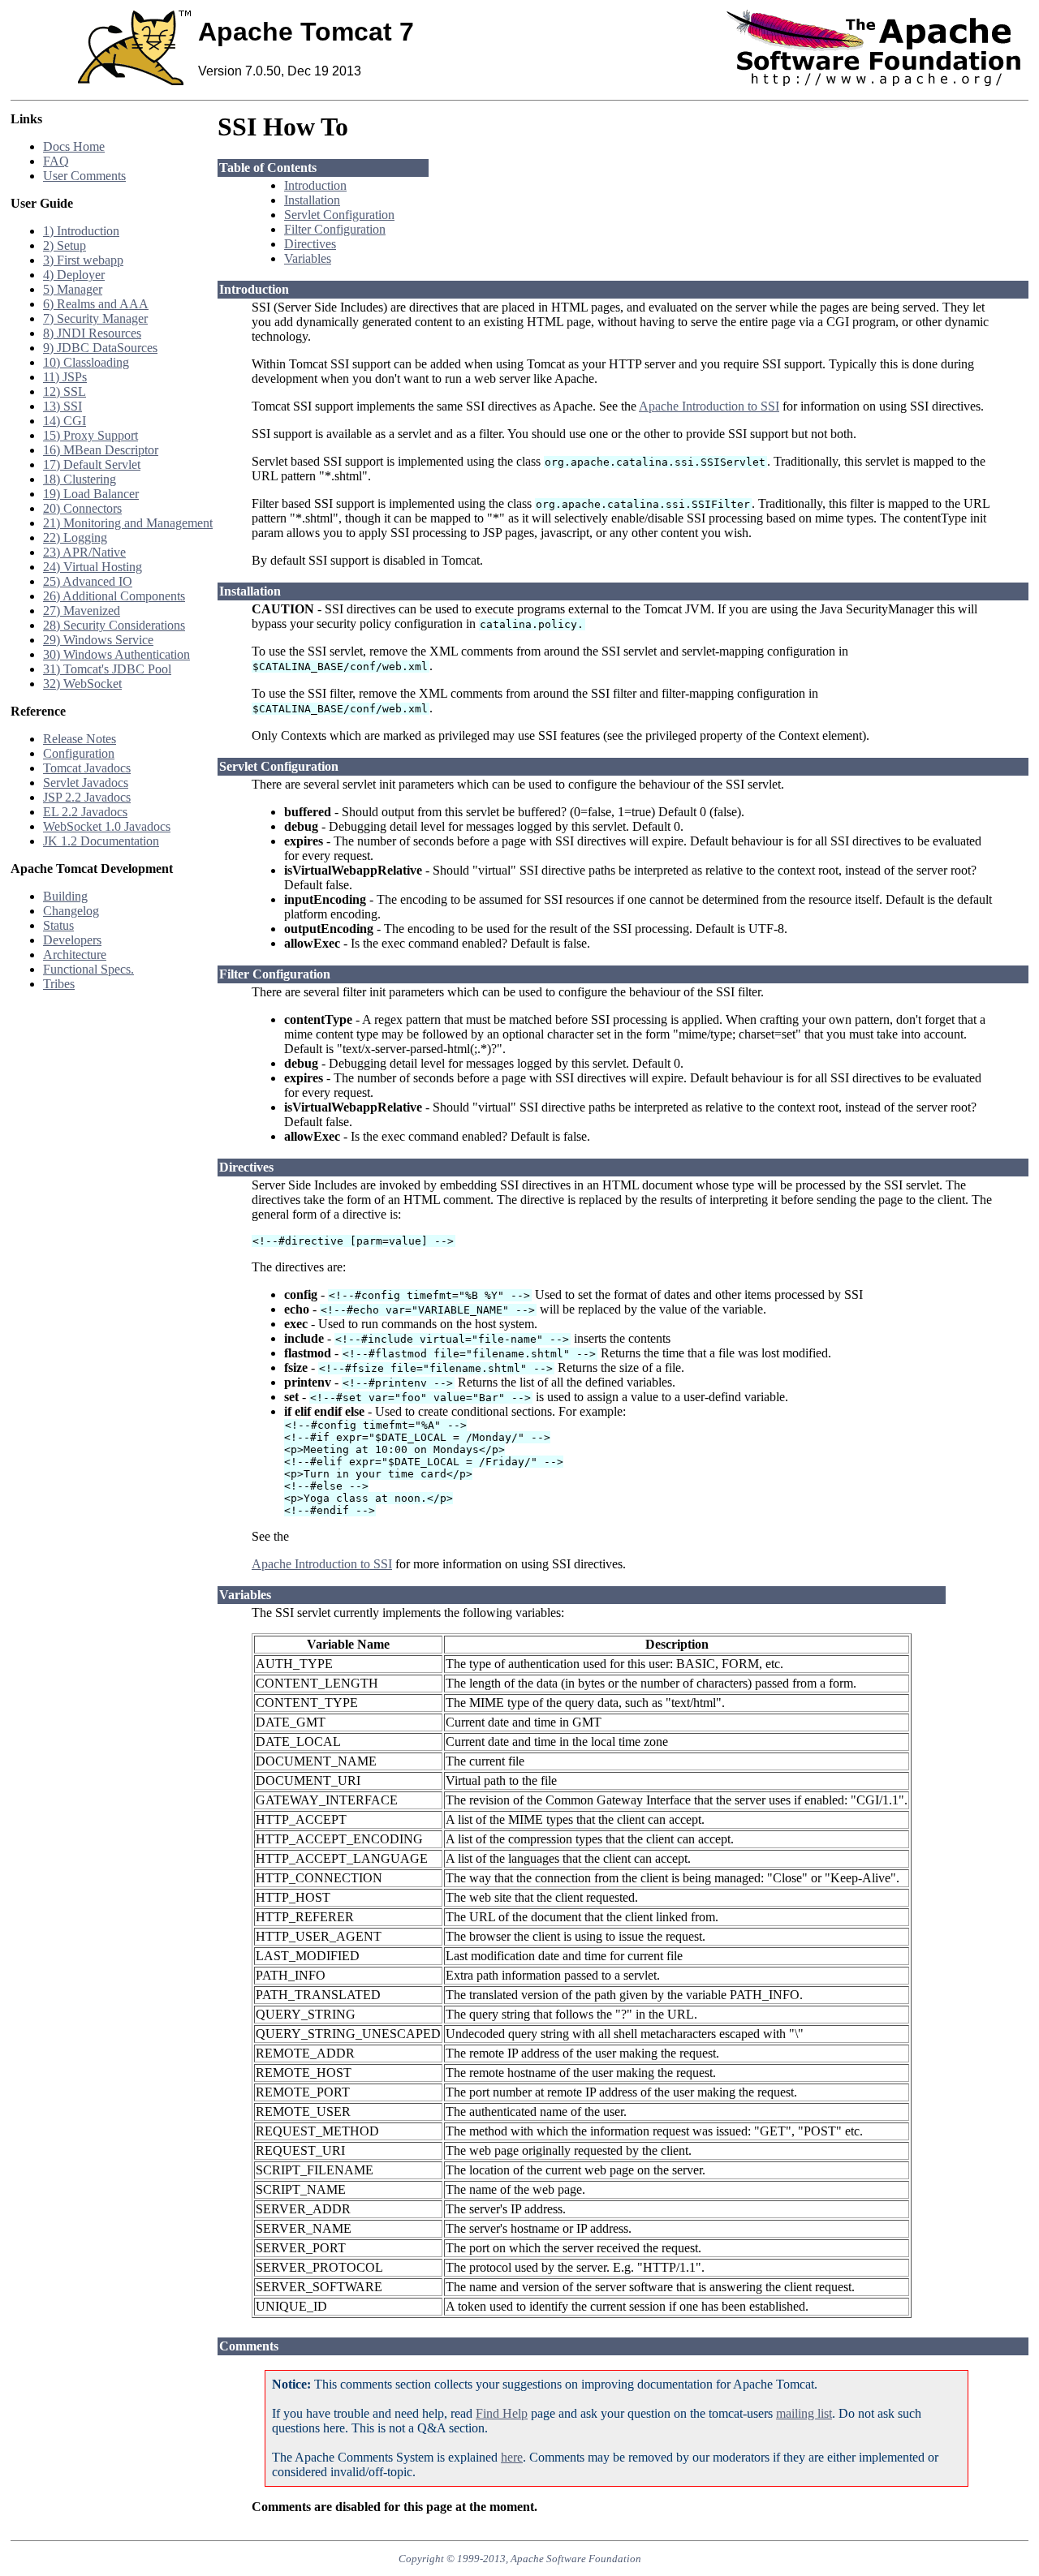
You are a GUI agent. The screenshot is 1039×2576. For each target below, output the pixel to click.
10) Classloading (86, 362)
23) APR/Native (84, 552)
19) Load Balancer (91, 494)
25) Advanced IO (88, 581)
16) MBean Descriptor (101, 450)
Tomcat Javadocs (87, 768)
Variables (308, 258)
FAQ (56, 161)
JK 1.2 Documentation (101, 841)
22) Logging (75, 538)
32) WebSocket (82, 684)
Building (65, 896)
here (512, 2457)
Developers (72, 940)
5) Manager (73, 289)
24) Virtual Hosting (93, 567)
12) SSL (65, 391)
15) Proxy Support (91, 435)
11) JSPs (65, 377)
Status (58, 925)
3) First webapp (83, 260)
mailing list (804, 2413)
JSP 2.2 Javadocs (87, 797)
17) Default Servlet (92, 464)
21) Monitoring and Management (128, 523)
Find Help (502, 2413)
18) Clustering (80, 479)
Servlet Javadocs (86, 783)
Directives (310, 244)
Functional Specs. (88, 969)
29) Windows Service (98, 640)
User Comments (84, 176)
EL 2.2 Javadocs (85, 812)
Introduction (315, 185)
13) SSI (63, 406)
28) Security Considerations (114, 625)
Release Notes (80, 739)
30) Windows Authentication (116, 654)
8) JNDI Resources (92, 333)
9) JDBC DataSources (100, 348)
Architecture (75, 955)
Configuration (79, 753)
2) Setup (65, 245)
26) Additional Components (114, 596)
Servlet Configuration (339, 215)
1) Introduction (81, 231)
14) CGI (65, 421)
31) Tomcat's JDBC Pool (107, 669)
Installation (312, 200)
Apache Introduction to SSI (709, 406)
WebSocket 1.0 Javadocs (107, 826)
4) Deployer (74, 275)
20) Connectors (82, 508)
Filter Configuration (335, 229)
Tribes (59, 984)
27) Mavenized (82, 611)
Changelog (71, 911)
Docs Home (74, 146)
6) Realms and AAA (96, 304)
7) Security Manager (95, 318)
